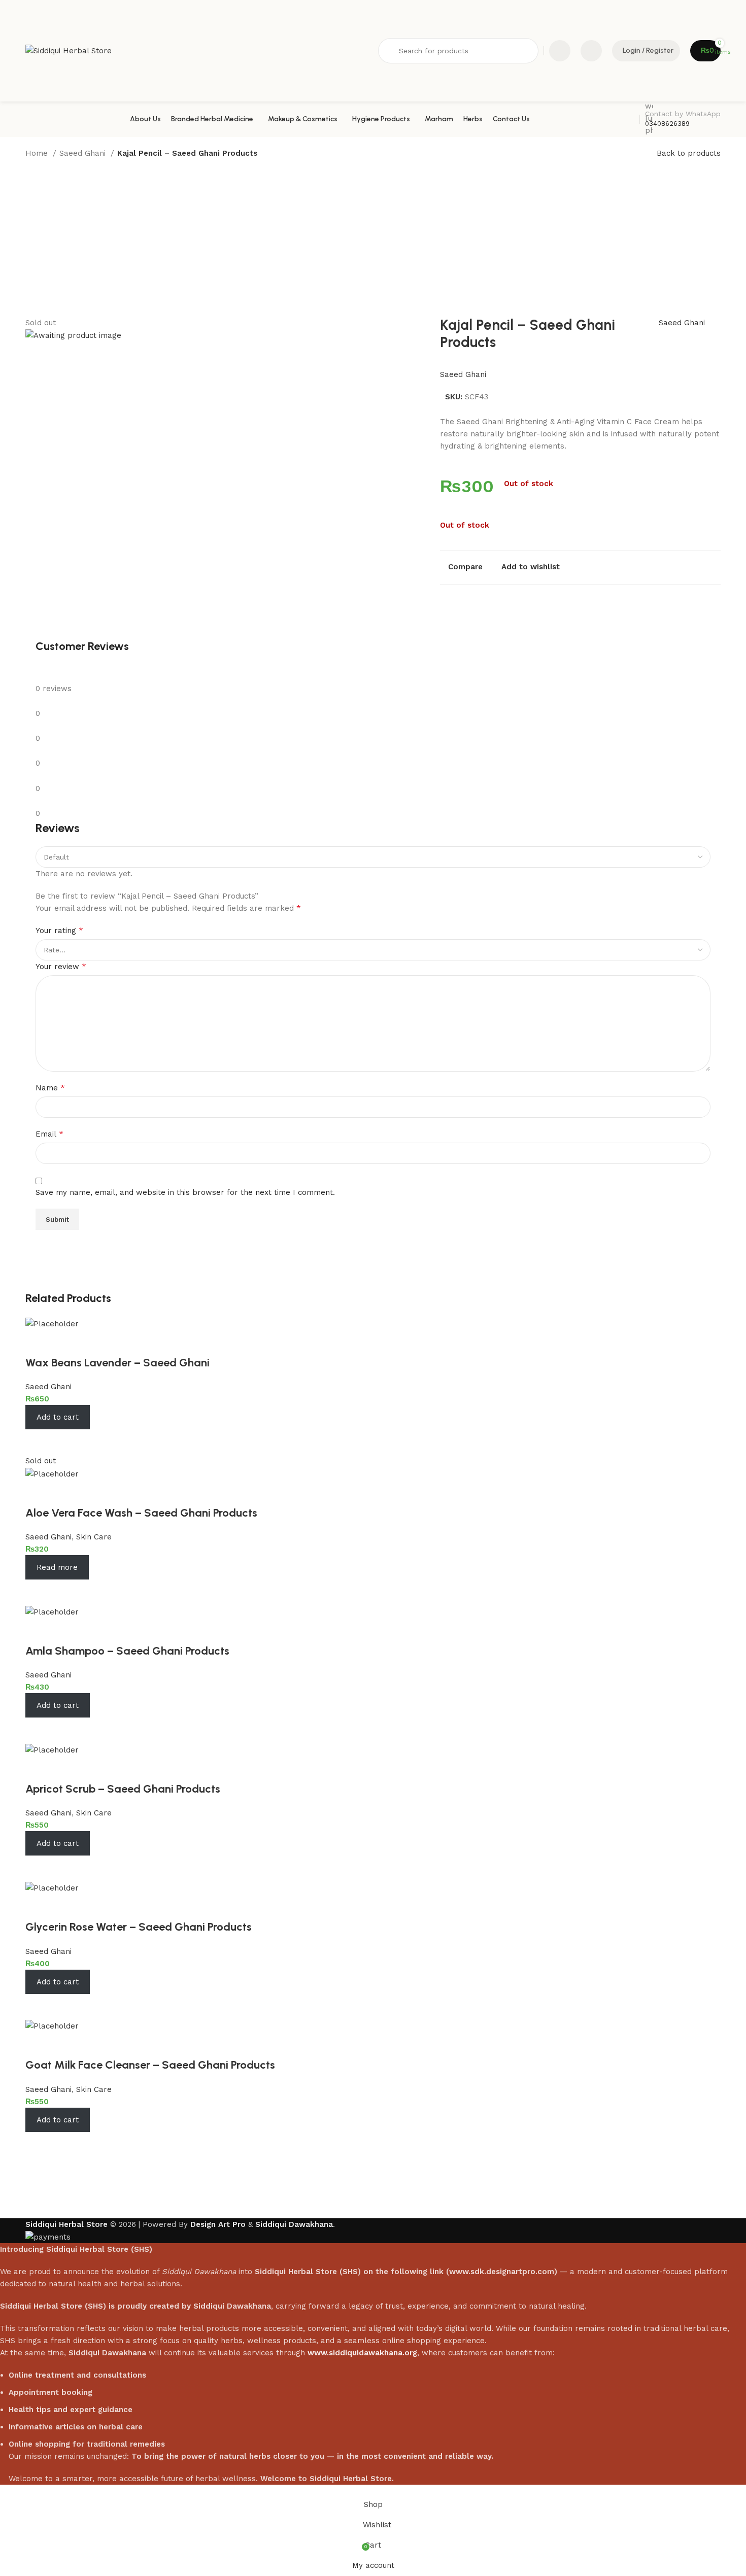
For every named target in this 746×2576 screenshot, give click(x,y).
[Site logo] (69, 50)
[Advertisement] (373, 241)
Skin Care (94, 1537)
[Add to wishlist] (38, 1343)
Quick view (66, 1442)
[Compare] (38, 1442)
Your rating (59, 930)
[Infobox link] (373, 119)
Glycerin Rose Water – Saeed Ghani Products (139, 1927)
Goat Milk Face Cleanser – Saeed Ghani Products (150, 2065)
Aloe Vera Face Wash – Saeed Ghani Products (141, 1513)
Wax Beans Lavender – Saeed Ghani (117, 1363)
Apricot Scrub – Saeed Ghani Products (123, 1789)
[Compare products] (560, 51)
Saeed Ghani (84, 153)
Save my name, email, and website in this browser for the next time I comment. (185, 1192)
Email (49, 1134)
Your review (61, 966)
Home (38, 153)
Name (50, 1088)
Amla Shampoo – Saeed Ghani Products (127, 1651)
